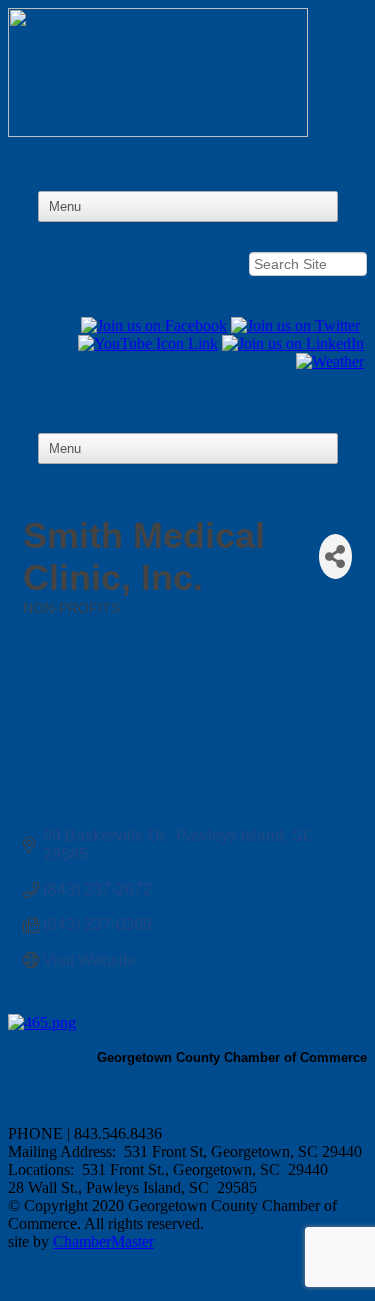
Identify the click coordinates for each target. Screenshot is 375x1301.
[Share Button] (335, 556)
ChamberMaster (103, 1241)
